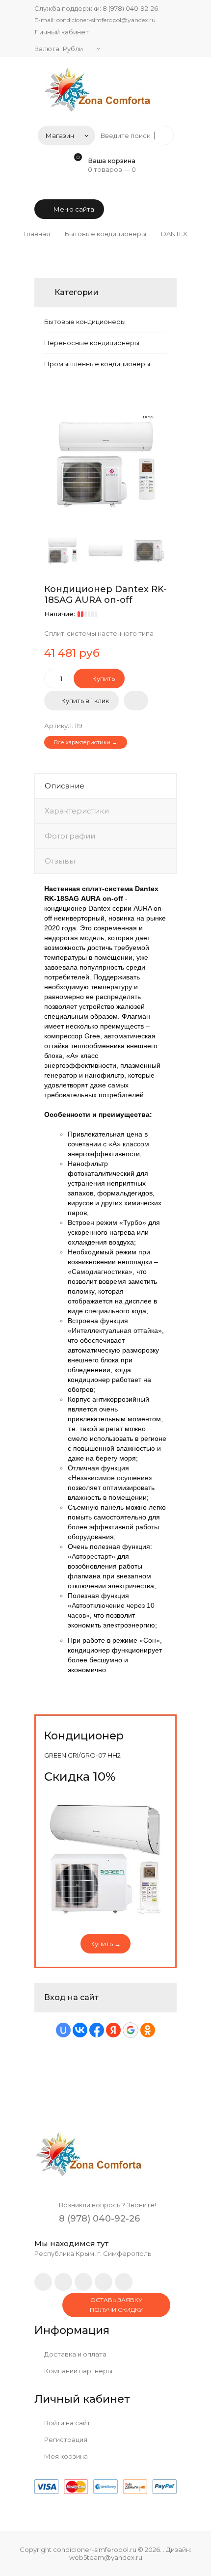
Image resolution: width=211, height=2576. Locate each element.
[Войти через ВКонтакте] (80, 2030)
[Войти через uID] (63, 2030)
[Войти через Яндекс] (113, 2030)
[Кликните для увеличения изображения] (105, 464)
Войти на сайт (66, 2423)
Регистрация (65, 2440)
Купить (103, 678)
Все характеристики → (86, 742)
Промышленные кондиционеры (97, 364)
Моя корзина (65, 2456)
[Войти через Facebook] (97, 2030)
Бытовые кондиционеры (85, 322)
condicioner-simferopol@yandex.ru (106, 20)
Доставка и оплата (75, 2354)
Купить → (105, 1944)
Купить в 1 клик (85, 701)
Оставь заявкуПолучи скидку (116, 2305)
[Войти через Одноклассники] (148, 2030)
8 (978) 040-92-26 (130, 8)
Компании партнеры (78, 2371)
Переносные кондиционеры (92, 343)
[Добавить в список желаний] (136, 701)
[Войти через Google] (131, 2030)
